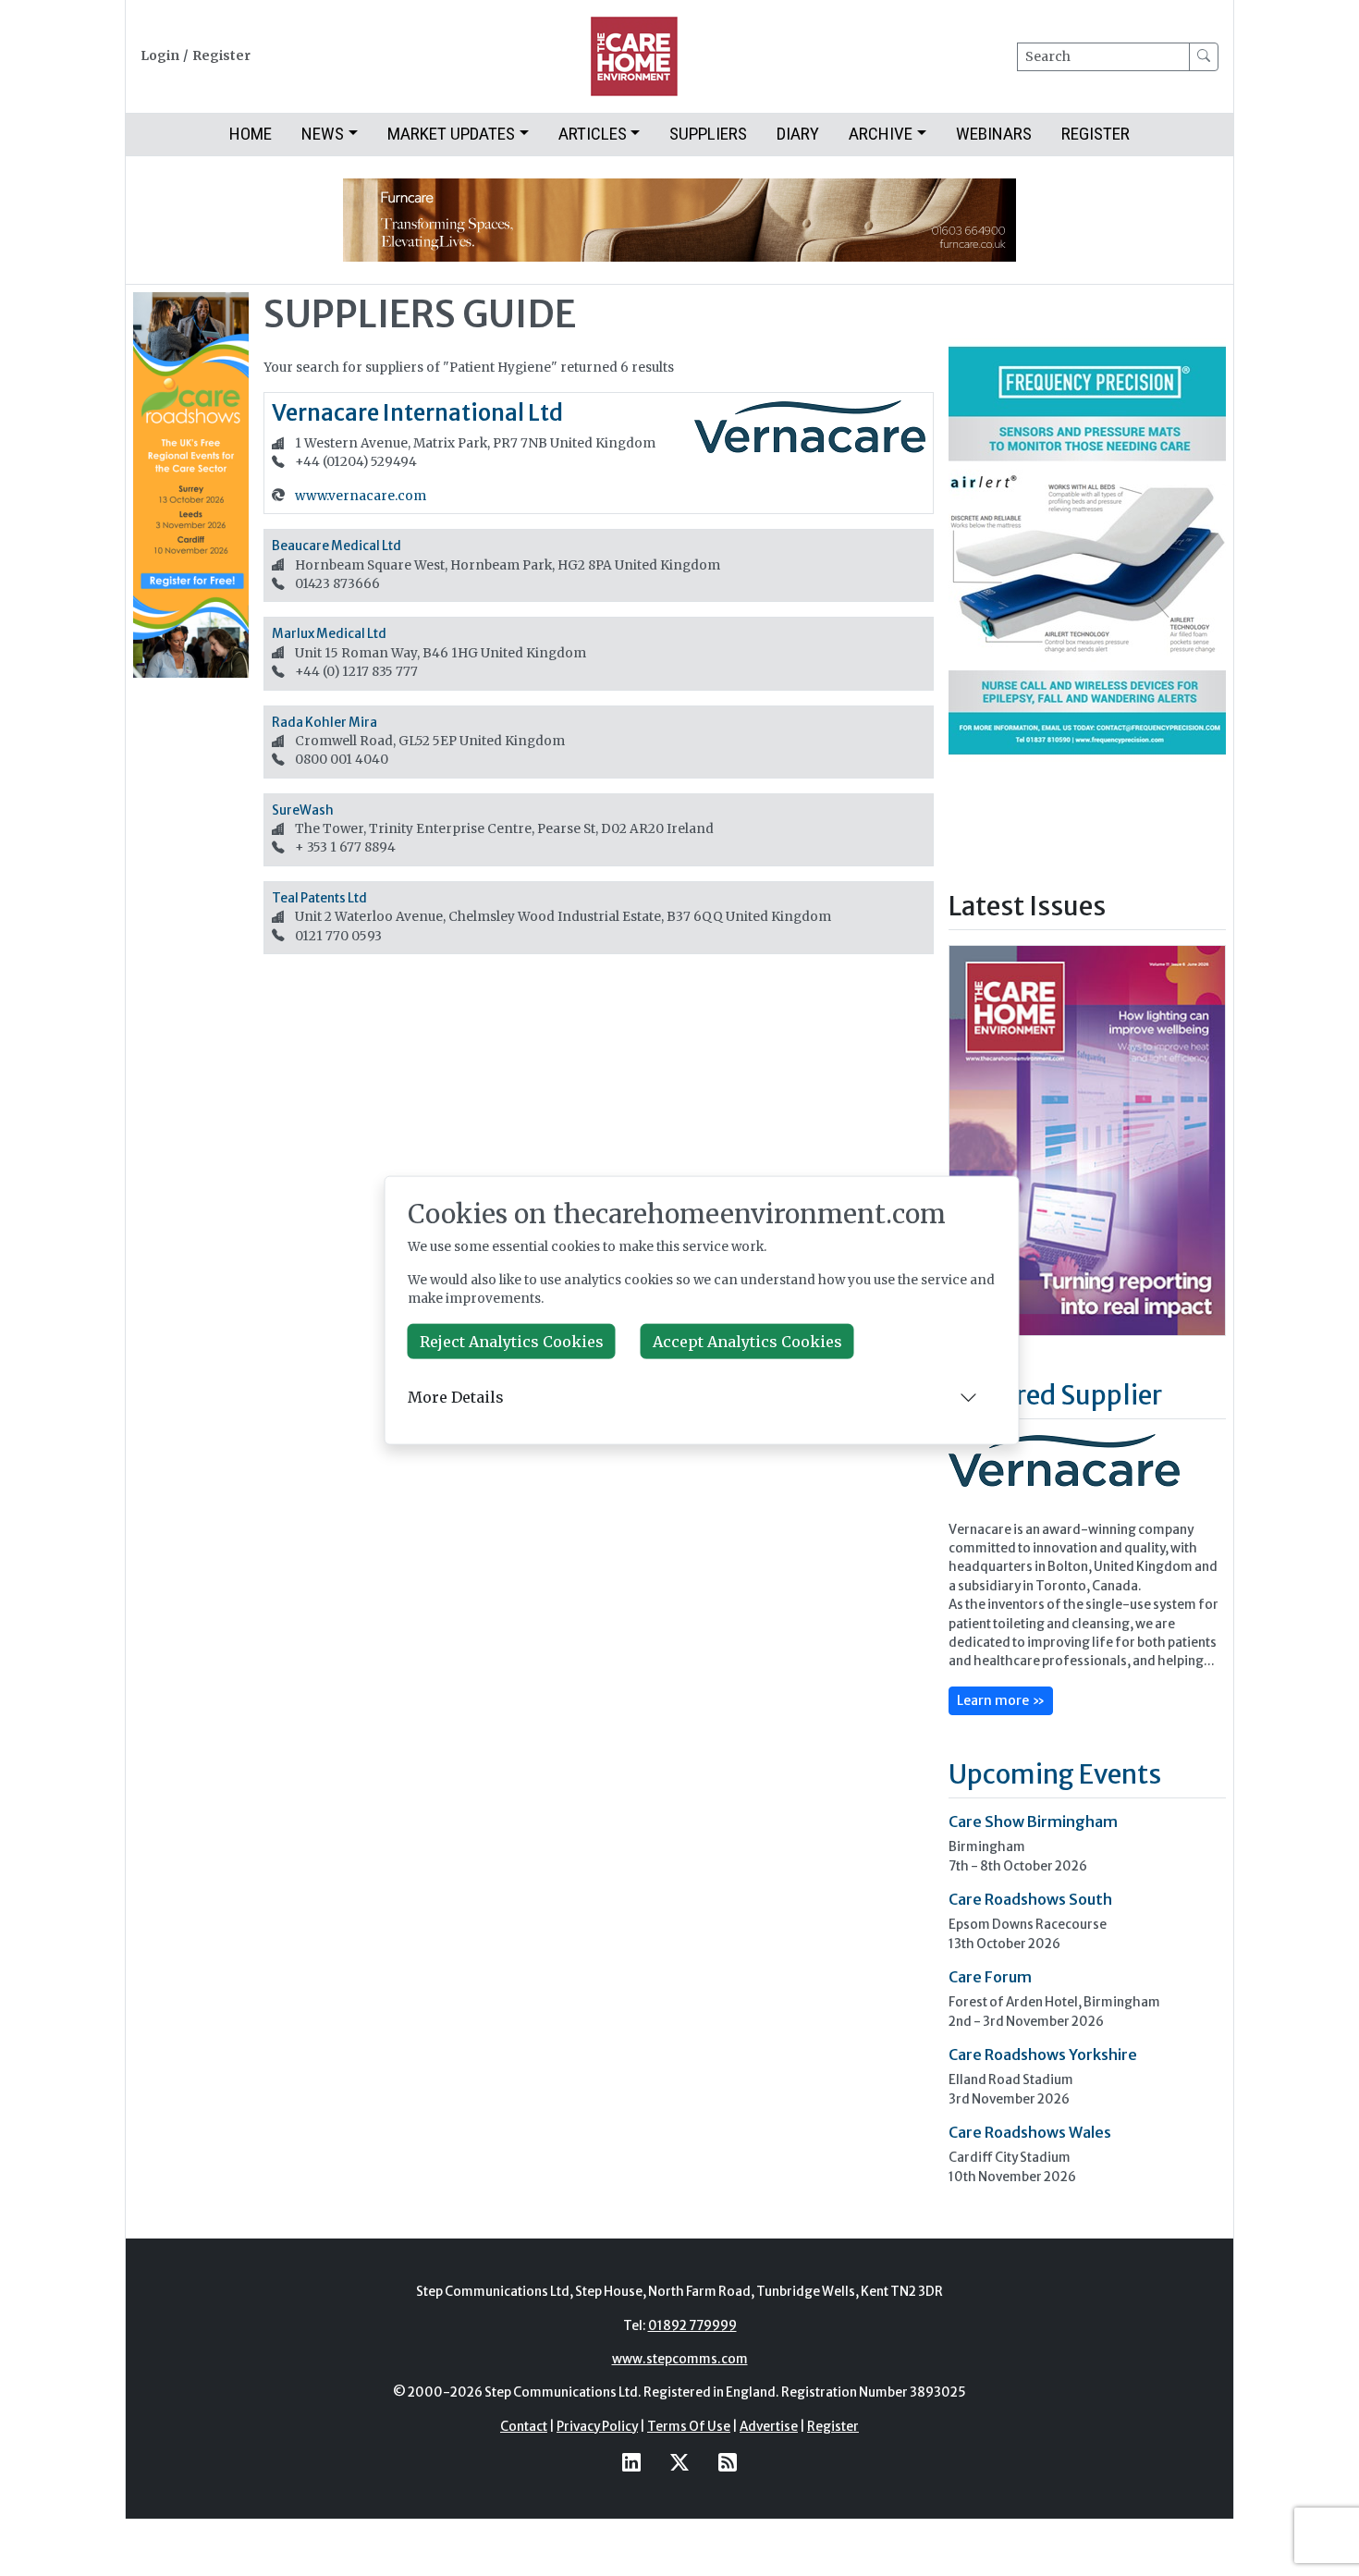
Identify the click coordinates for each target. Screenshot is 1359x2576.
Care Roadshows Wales (1030, 2132)
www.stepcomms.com (680, 2359)
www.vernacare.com (361, 496)
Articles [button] (593, 134)
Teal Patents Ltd (319, 898)
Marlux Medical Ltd (329, 634)
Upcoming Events (1055, 1774)
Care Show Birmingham (1033, 1822)
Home (251, 134)
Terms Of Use (689, 2427)
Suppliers (708, 134)
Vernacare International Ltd (417, 413)
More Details (456, 1397)
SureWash (303, 810)
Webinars (994, 134)
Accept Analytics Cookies (747, 1341)
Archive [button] (881, 134)
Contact (524, 2427)
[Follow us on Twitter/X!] (679, 2462)
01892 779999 (692, 2326)
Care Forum (990, 1977)
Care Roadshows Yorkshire (1043, 2055)
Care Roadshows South (1030, 1899)
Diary (798, 134)
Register (221, 56)
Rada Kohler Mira (324, 723)
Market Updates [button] (451, 134)
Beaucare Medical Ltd (337, 546)
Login (160, 56)
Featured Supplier (1055, 1395)
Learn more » (1001, 1700)
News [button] (323, 134)
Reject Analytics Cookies (512, 1341)
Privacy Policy (597, 2427)
